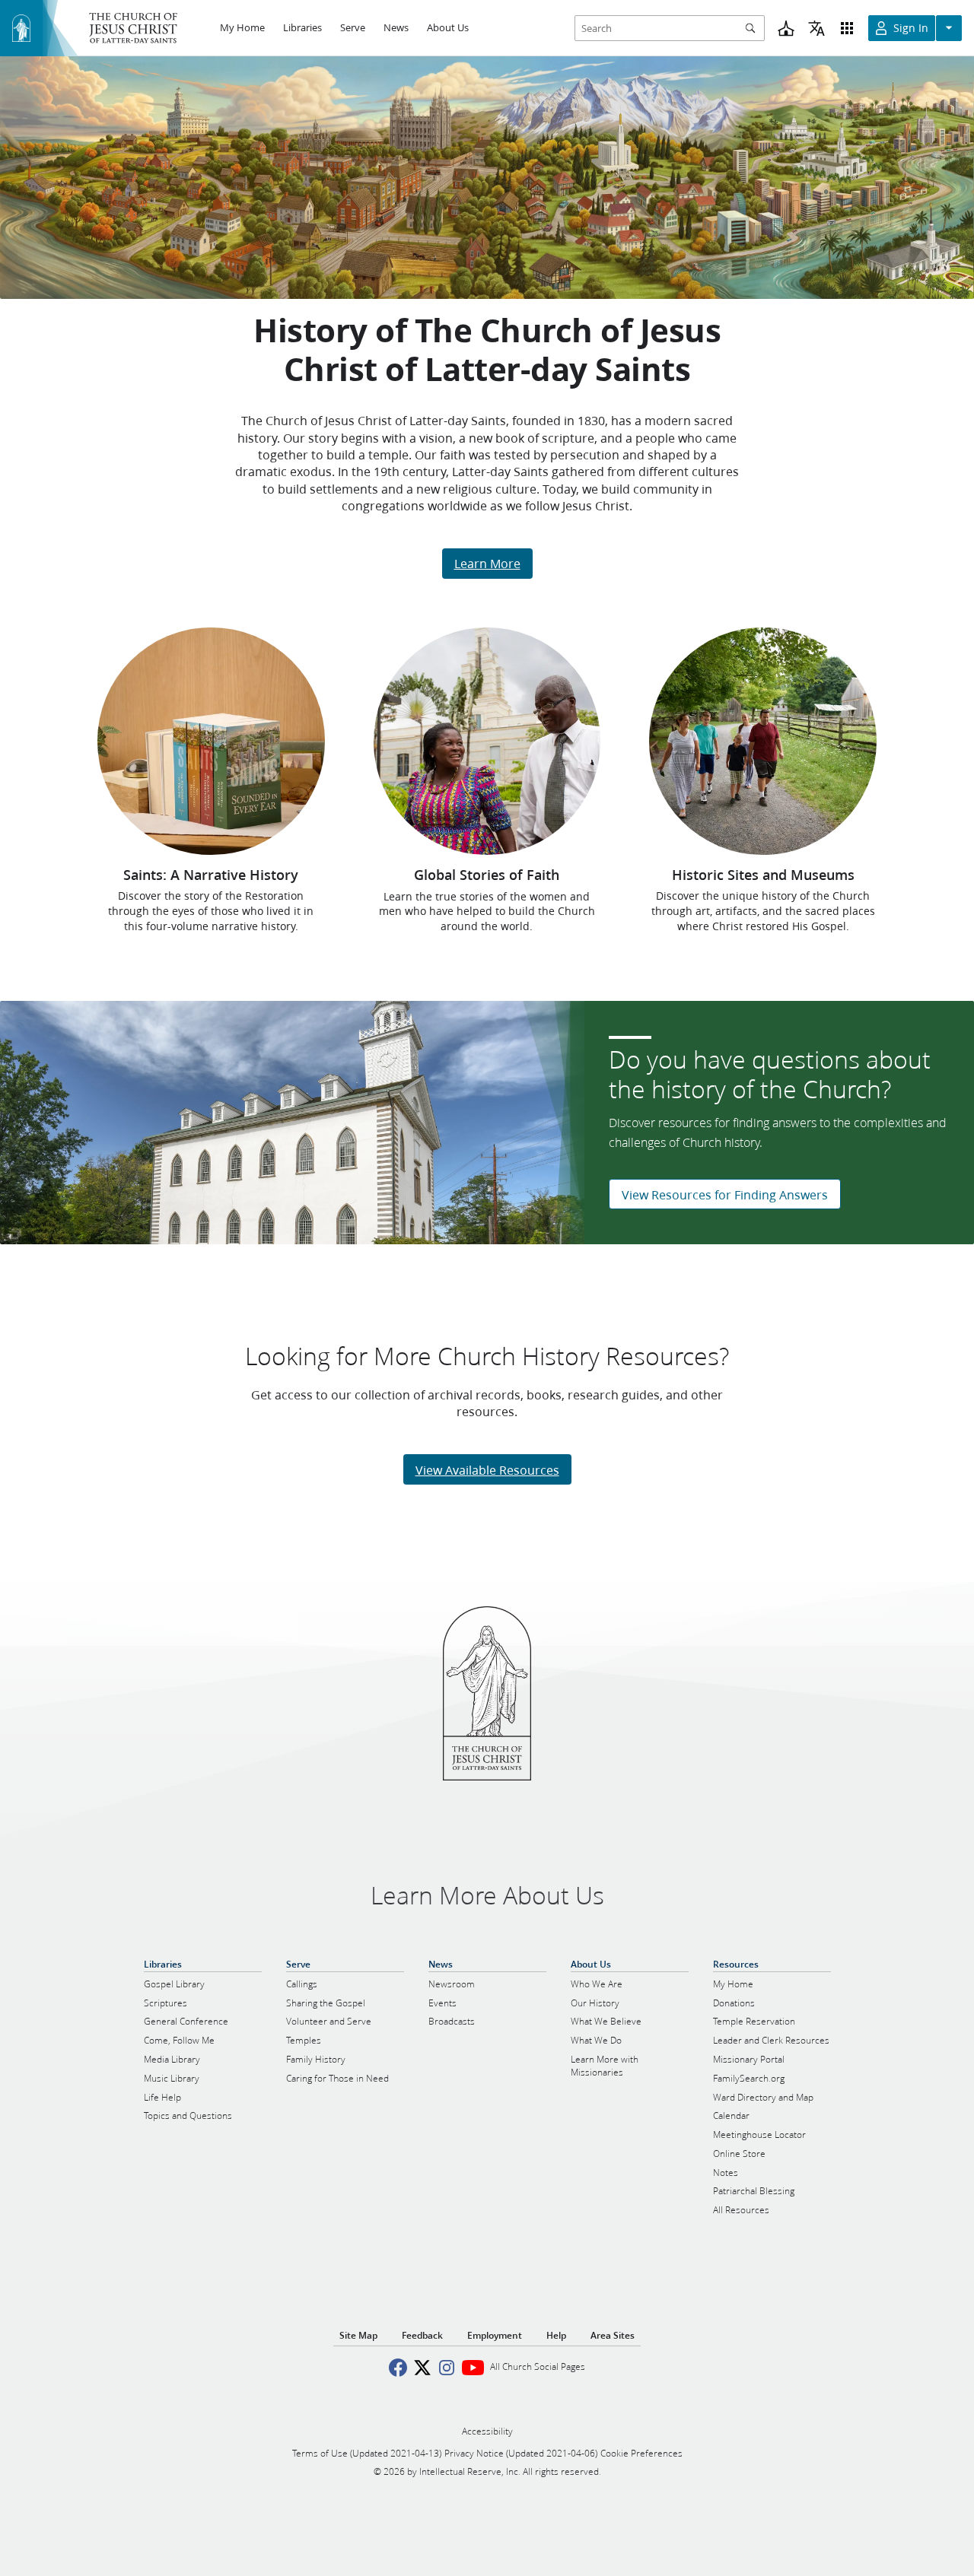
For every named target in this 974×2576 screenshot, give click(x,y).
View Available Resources (487, 1470)
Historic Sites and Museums (763, 875)
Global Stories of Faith (487, 875)
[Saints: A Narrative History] (211, 741)
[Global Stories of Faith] (487, 741)
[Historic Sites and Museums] (763, 741)
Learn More (487, 563)
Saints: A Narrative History (211, 875)
